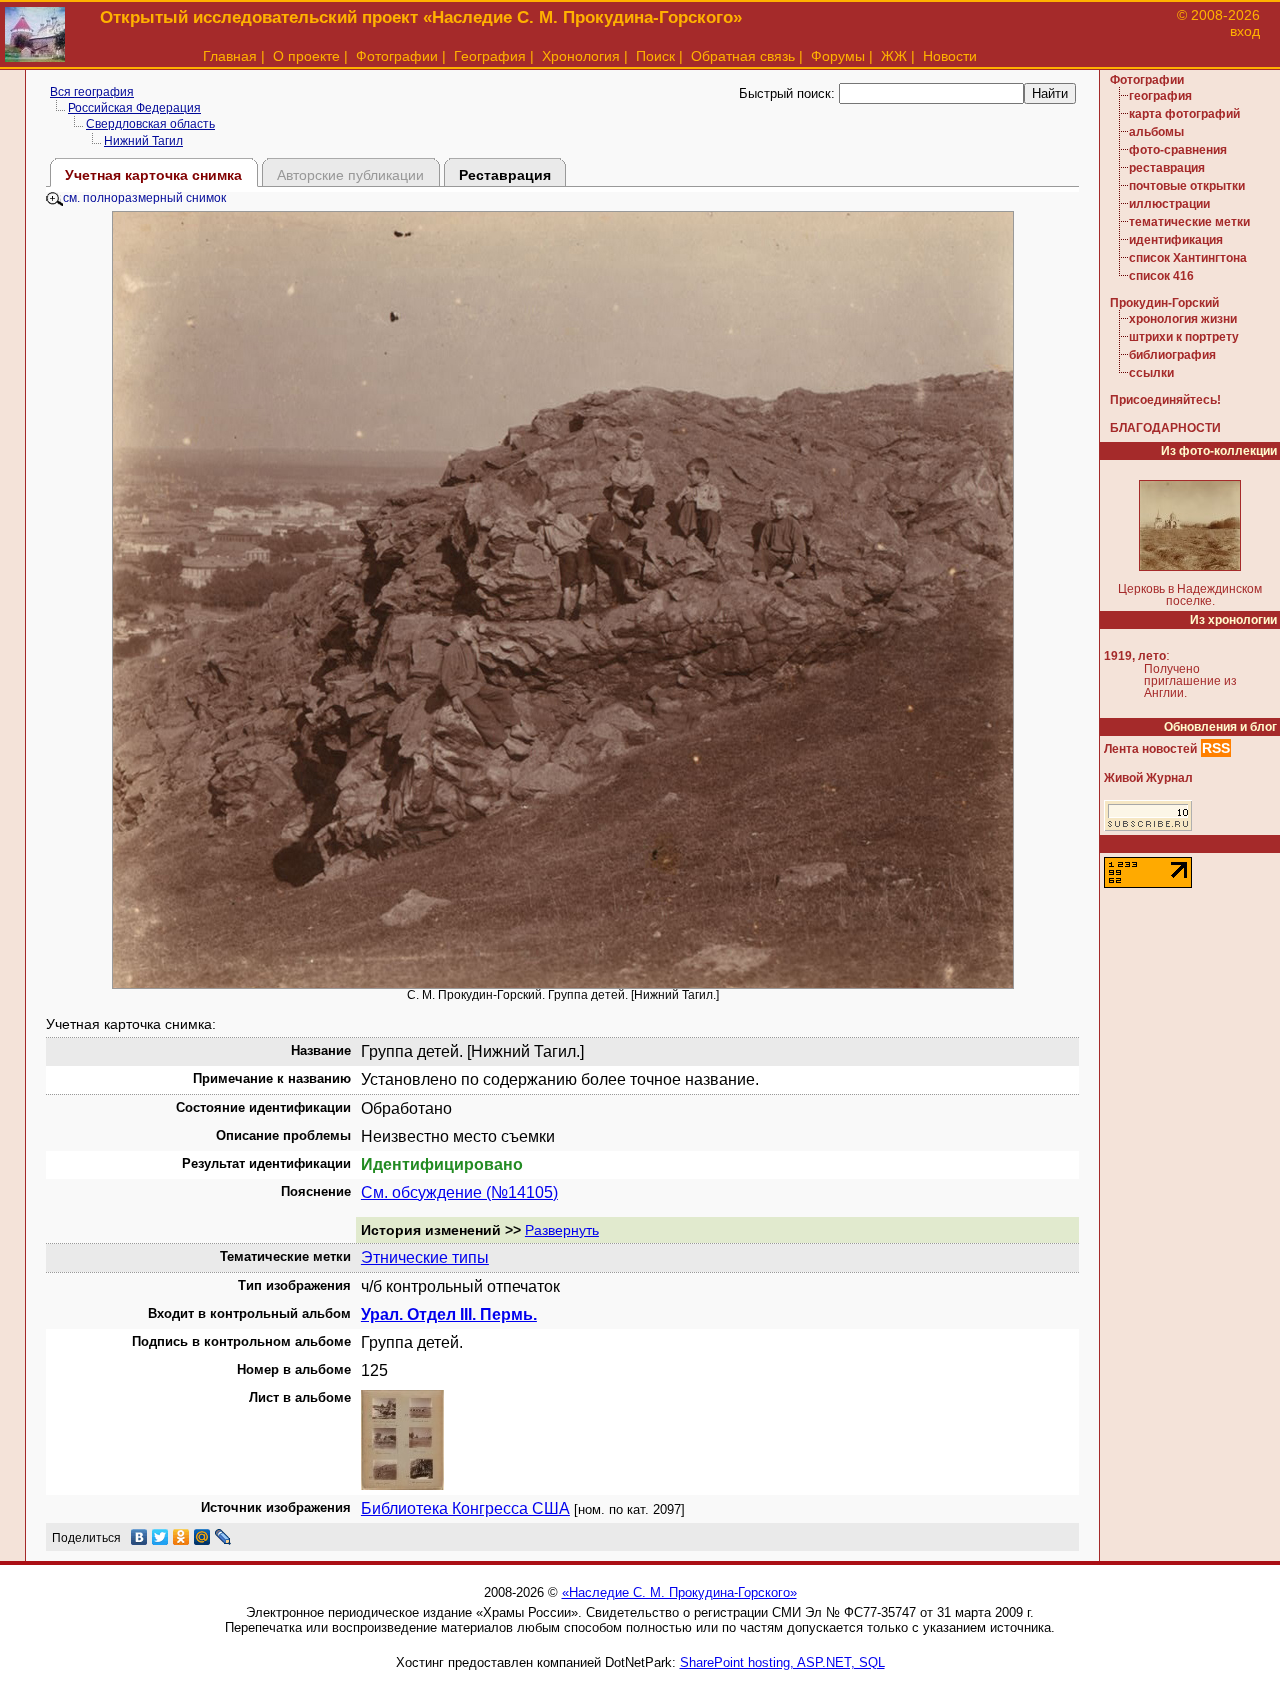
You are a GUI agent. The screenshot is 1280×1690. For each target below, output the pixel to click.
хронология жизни (1183, 319)
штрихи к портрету (1184, 337)
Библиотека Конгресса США (465, 1508)
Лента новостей (1150, 749)
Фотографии (397, 56)
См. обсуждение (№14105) (459, 1192)
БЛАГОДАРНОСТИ (1165, 428)
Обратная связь (743, 56)
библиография (1172, 355)
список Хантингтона (1188, 258)
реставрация (1167, 168)
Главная (230, 56)
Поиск (655, 56)
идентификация (1176, 240)
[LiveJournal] (223, 1537)
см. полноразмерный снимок (144, 198)
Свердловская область (150, 124)
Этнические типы (425, 1257)
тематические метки (1189, 222)
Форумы (838, 56)
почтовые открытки (1187, 186)
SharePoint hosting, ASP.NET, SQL (782, 1662)
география (1160, 96)
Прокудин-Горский (1164, 303)
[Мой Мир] (202, 1537)
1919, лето (1135, 656)
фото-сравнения (1178, 150)
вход (1245, 31)
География (490, 56)
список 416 (1161, 276)
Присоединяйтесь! (1165, 400)
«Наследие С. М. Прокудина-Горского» (679, 1592)
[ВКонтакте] (139, 1537)
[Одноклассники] (181, 1537)
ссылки (1151, 373)
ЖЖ (894, 56)
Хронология (581, 56)
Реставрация (505, 175)
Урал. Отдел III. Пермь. (449, 1314)
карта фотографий (1184, 114)
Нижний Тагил (143, 141)
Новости (950, 56)
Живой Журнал (1148, 778)
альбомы (1156, 132)
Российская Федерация (134, 108)
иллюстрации (1169, 204)
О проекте (306, 56)
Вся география (92, 92)
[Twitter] (160, 1537)
